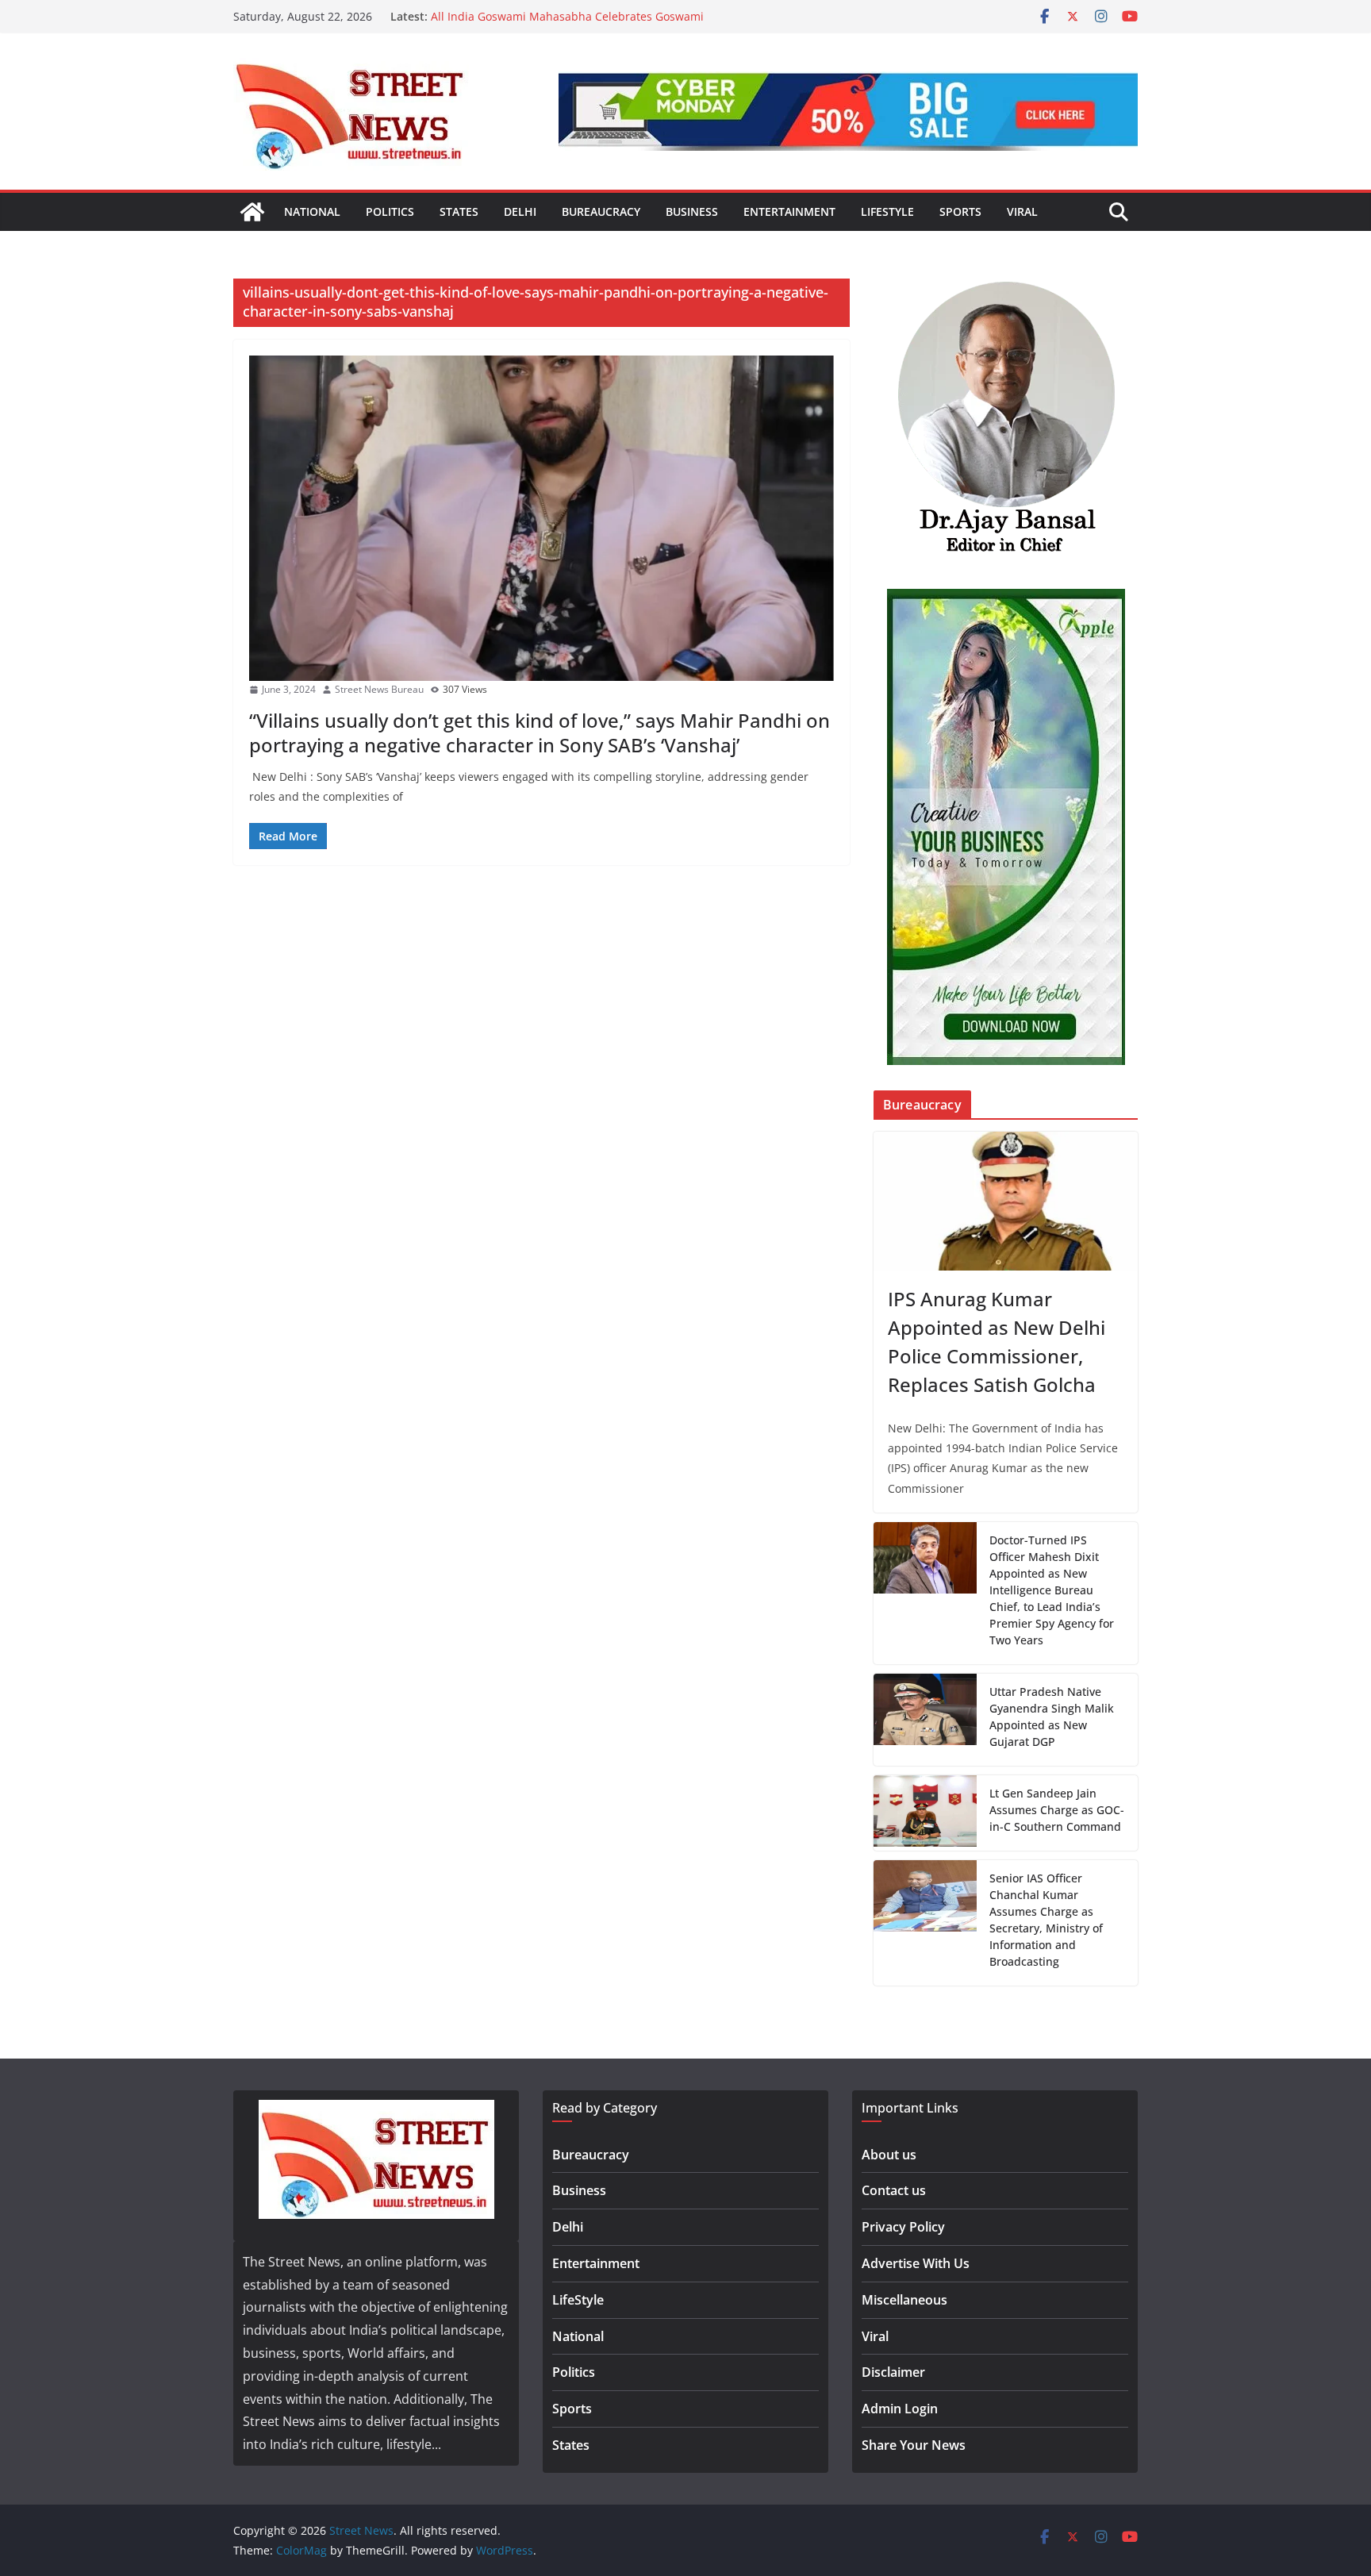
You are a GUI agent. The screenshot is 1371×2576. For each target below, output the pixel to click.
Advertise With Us (916, 2263)
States (459, 211)
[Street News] (252, 212)
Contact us (894, 2190)
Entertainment (789, 211)
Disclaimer (893, 2372)
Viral (1022, 211)
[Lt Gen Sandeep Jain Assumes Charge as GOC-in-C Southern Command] (925, 1813)
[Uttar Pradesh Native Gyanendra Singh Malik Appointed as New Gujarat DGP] (925, 1720)
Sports (960, 211)
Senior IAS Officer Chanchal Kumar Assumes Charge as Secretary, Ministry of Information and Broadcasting (1046, 1920)
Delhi (520, 211)
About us (889, 2155)
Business (692, 211)
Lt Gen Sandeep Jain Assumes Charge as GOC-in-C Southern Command (1057, 1810)
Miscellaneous (904, 2300)
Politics (390, 211)
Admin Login (900, 2409)
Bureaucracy (601, 211)
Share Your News (914, 2445)
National (312, 211)
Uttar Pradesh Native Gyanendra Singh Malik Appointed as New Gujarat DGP (1052, 1717)
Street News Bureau (379, 689)
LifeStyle (887, 211)
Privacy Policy (903, 2227)
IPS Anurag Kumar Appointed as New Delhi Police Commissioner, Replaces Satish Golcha (997, 1342)
